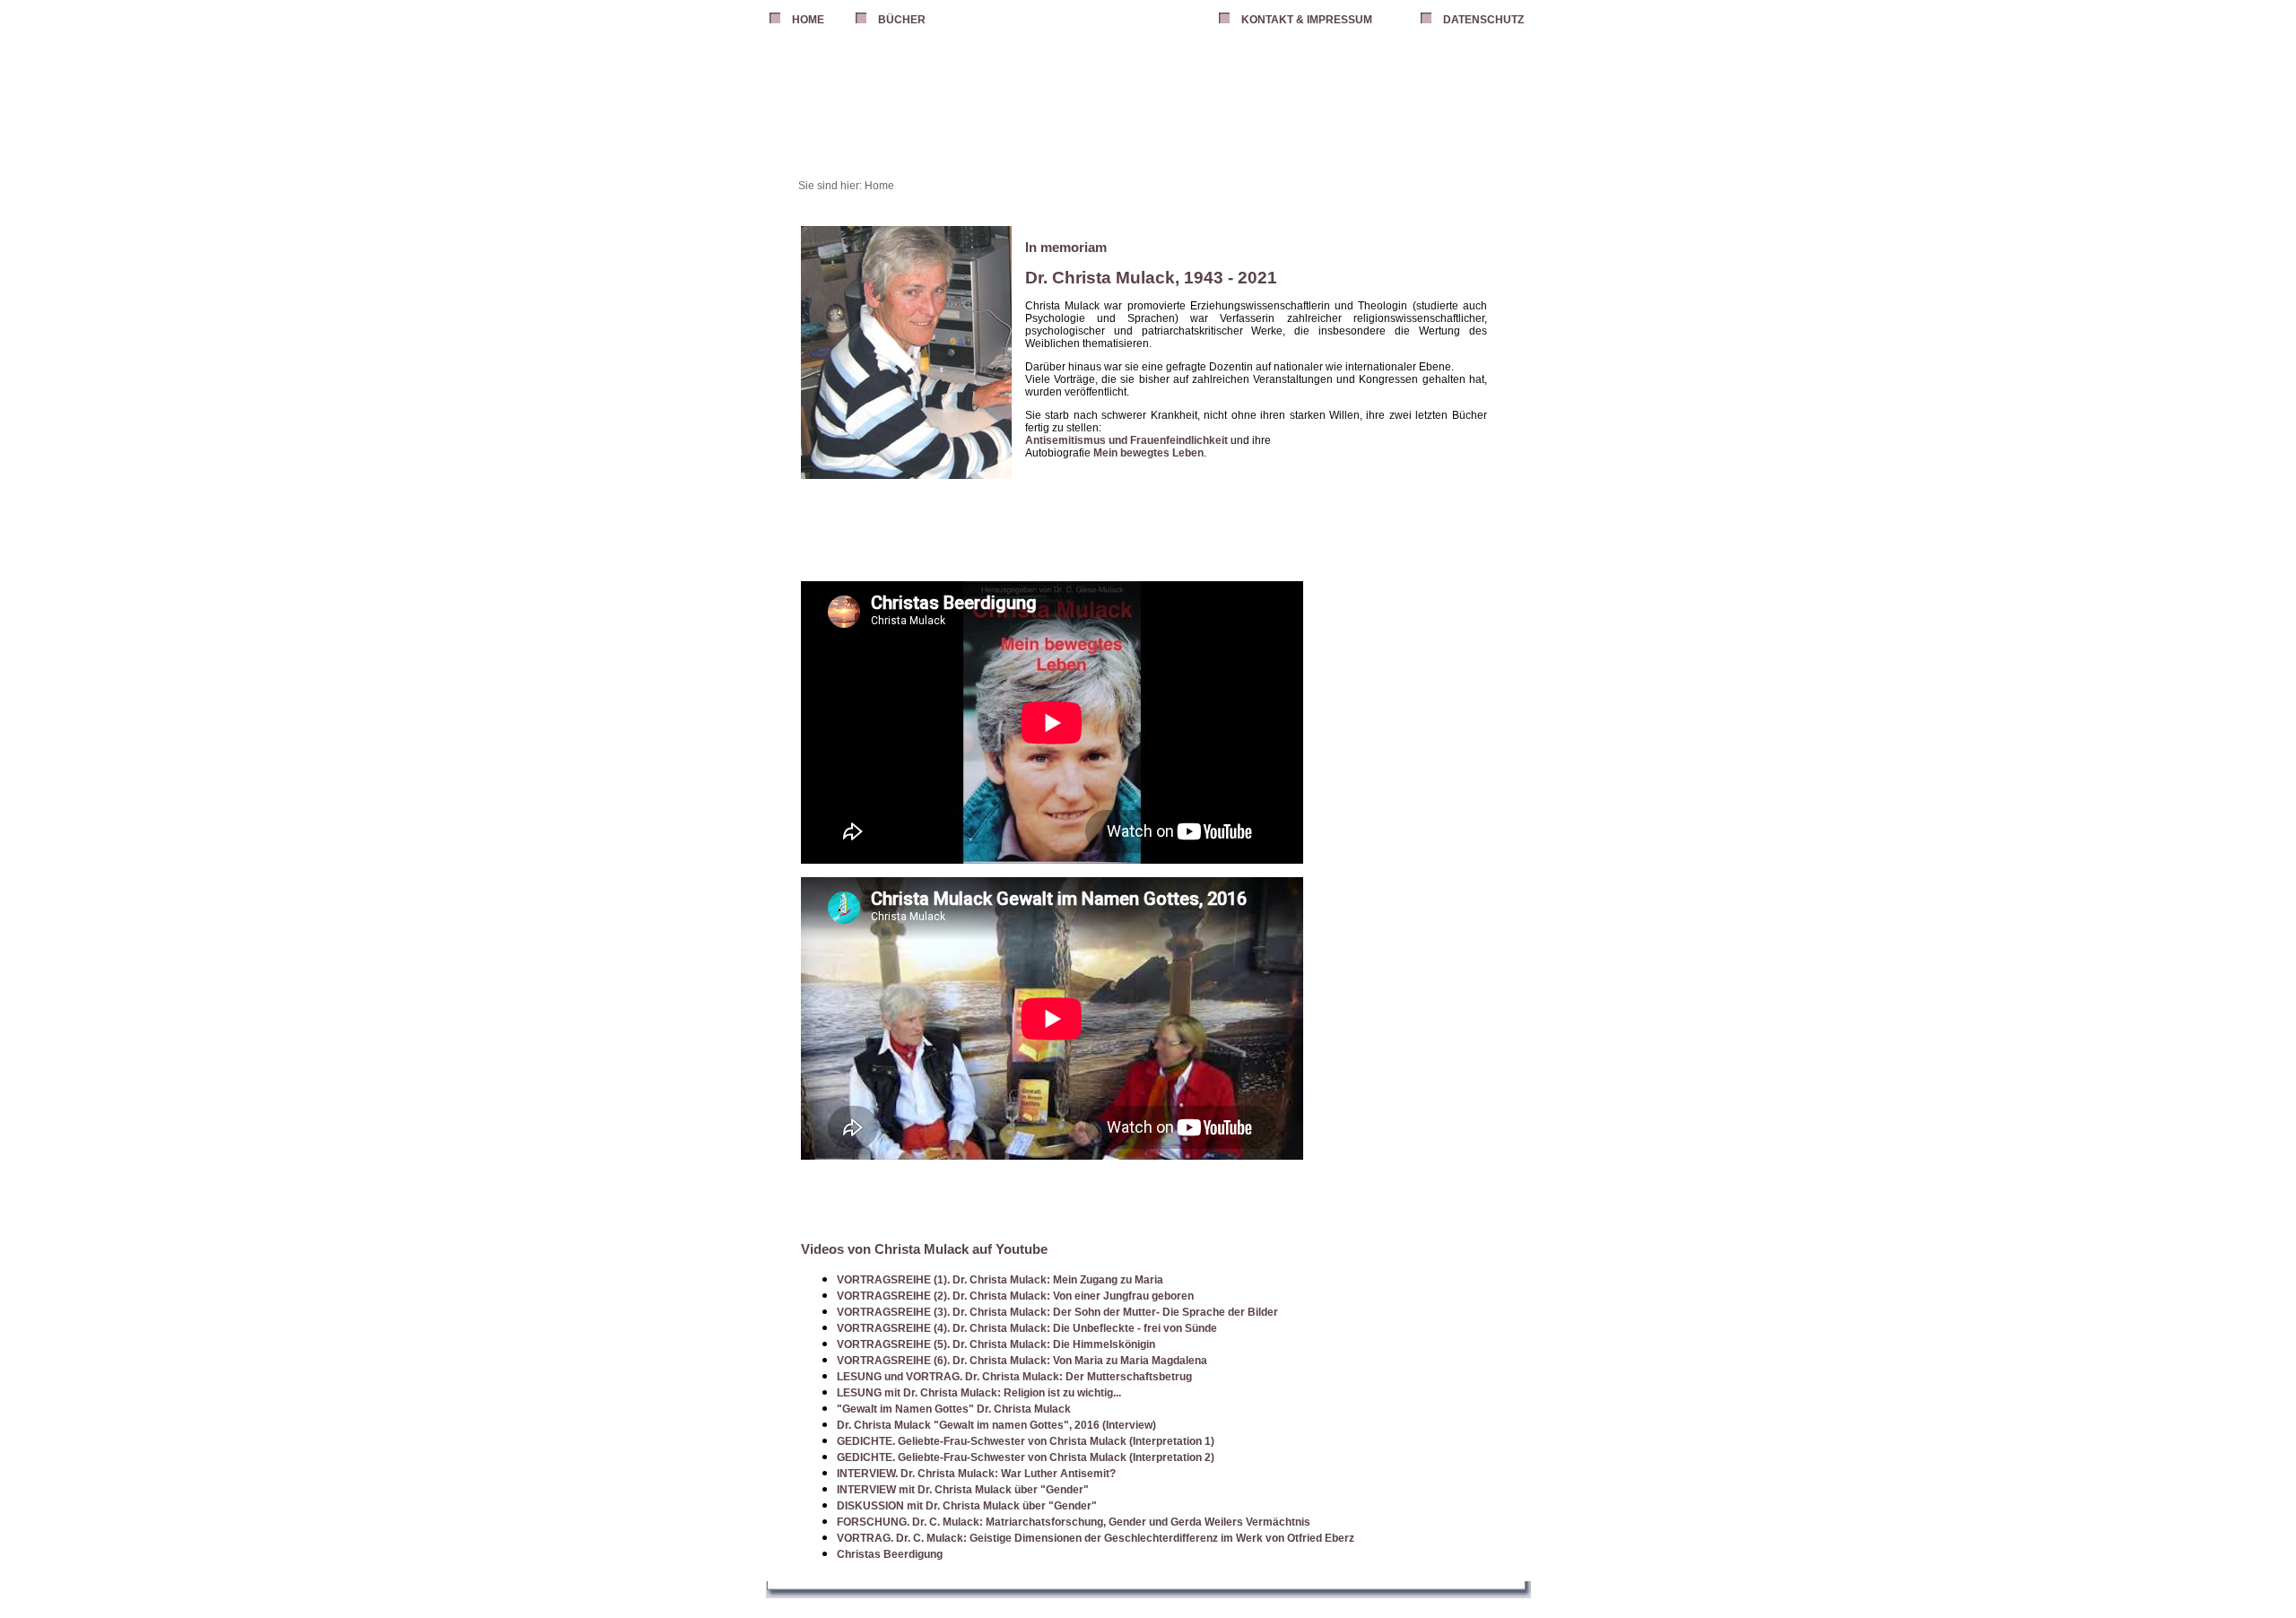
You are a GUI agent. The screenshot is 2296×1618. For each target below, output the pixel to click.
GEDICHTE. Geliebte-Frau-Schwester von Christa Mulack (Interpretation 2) (1026, 1457)
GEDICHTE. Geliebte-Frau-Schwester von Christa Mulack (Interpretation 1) (1026, 1441)
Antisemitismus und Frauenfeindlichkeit (1126, 440)
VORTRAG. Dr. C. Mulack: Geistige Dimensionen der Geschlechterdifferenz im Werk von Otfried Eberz (1096, 1538)
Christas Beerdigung (890, 1554)
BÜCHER (902, 20)
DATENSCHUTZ (1483, 20)
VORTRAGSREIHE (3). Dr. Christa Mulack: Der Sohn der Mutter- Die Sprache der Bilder (1057, 1312)
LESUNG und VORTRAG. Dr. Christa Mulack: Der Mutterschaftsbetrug (1014, 1377)
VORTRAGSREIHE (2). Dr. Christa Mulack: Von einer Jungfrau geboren (1015, 1296)
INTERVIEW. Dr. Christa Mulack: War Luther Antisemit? (976, 1474)
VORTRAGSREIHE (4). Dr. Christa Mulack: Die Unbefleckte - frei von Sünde (1027, 1328)
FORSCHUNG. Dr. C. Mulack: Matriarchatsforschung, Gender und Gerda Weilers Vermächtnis (1074, 1522)
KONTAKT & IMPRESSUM (1307, 20)
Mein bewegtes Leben (1148, 453)
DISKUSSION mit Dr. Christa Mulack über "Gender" (967, 1506)
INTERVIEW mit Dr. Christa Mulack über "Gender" (963, 1490)
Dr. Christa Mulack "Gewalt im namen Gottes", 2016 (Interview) (996, 1425)
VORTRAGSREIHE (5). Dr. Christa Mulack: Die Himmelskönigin (996, 1344)
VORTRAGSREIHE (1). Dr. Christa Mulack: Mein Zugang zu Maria (1000, 1280)
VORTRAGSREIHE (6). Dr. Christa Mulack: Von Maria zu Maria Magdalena (1022, 1361)
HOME (808, 20)
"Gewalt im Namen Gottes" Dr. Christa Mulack (954, 1409)
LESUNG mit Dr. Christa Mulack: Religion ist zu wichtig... (979, 1393)
